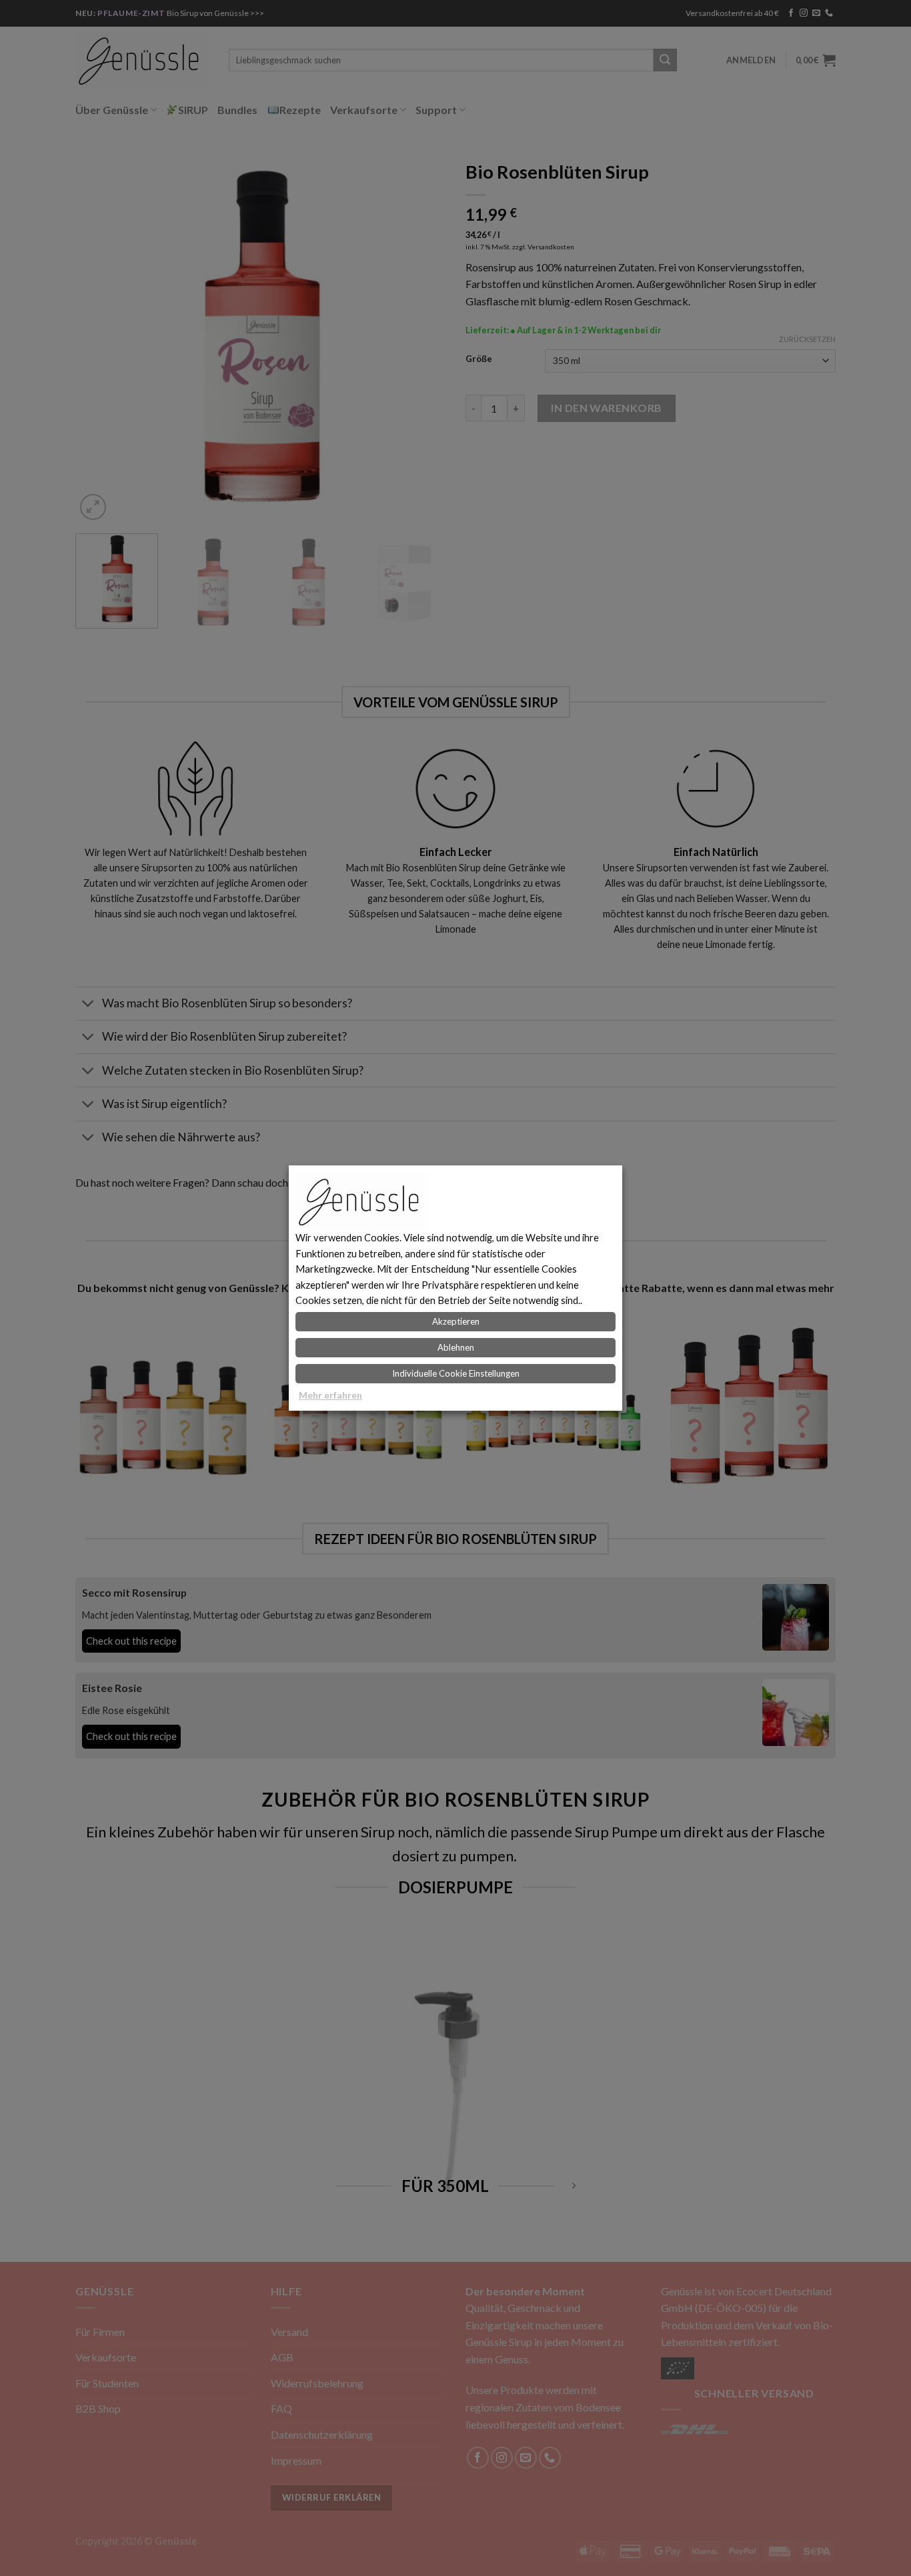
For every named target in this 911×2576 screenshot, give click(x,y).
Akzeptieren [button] (456, 1321)
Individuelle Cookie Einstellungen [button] (456, 1373)
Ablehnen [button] (456, 1347)
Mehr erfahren (330, 1395)
